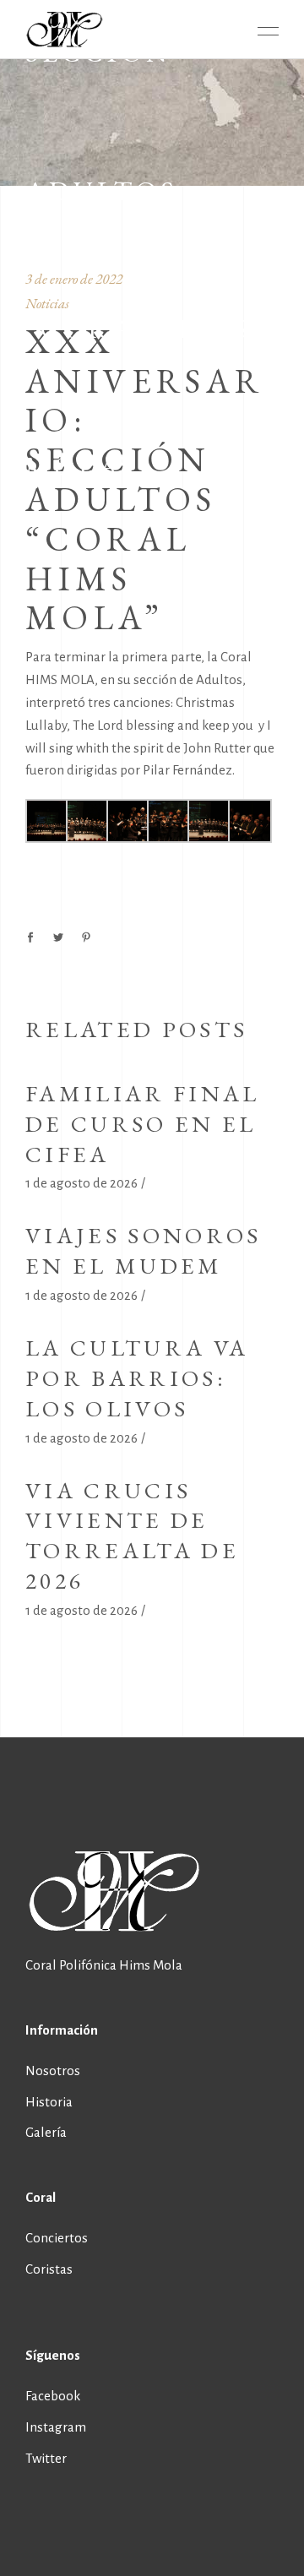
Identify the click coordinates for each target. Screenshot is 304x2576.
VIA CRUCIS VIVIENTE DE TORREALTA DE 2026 (132, 1536)
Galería (46, 2132)
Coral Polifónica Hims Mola (104, 1965)
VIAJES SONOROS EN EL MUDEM (143, 1250)
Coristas (49, 2269)
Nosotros (53, 2071)
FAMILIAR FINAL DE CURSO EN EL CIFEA (142, 1124)
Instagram (56, 2427)
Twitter (46, 2458)
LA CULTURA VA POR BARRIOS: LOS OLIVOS (137, 1378)
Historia (49, 2102)
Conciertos (57, 2238)
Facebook (53, 2396)
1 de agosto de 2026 (81, 1183)
